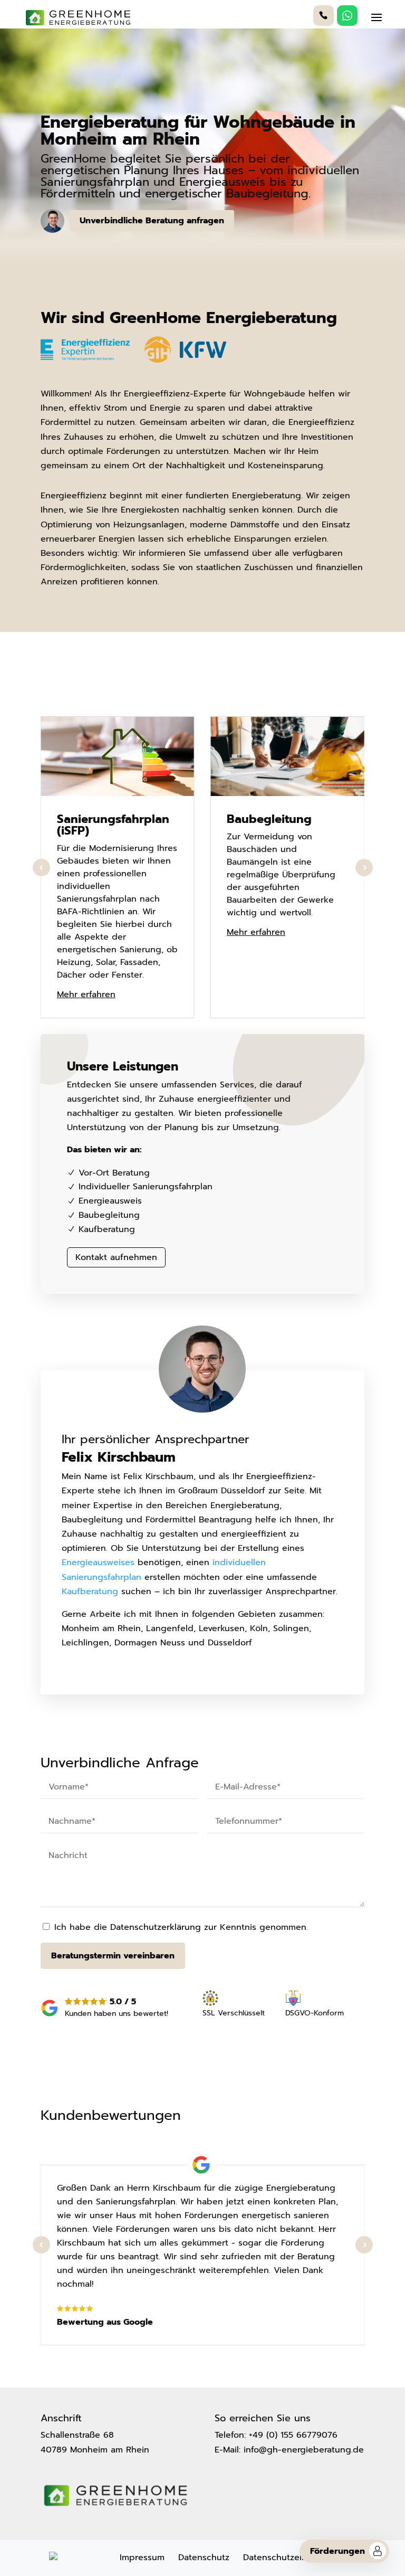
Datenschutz (204, 2558)
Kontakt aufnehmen (116, 1257)
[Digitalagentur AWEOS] (53, 2558)
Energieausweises (98, 1562)
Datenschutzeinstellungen (297, 2558)
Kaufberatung (90, 1592)
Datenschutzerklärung (156, 1927)
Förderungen (337, 2551)
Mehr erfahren (86, 995)
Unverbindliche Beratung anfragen (152, 221)
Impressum (142, 2558)
